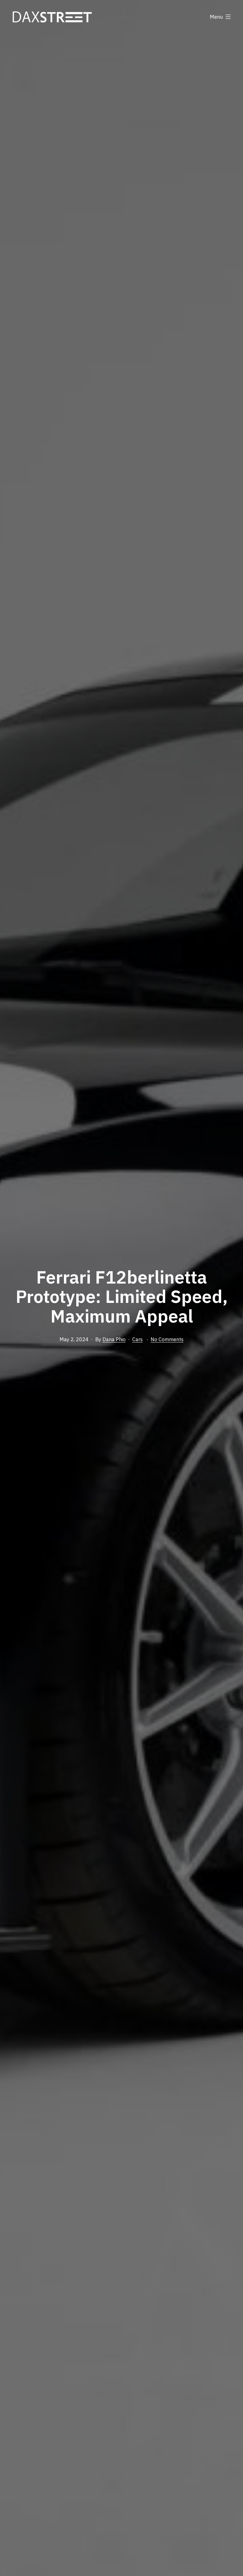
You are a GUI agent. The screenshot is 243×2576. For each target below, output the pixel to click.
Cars (137, 1339)
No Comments (167, 1339)
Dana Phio (114, 1339)
